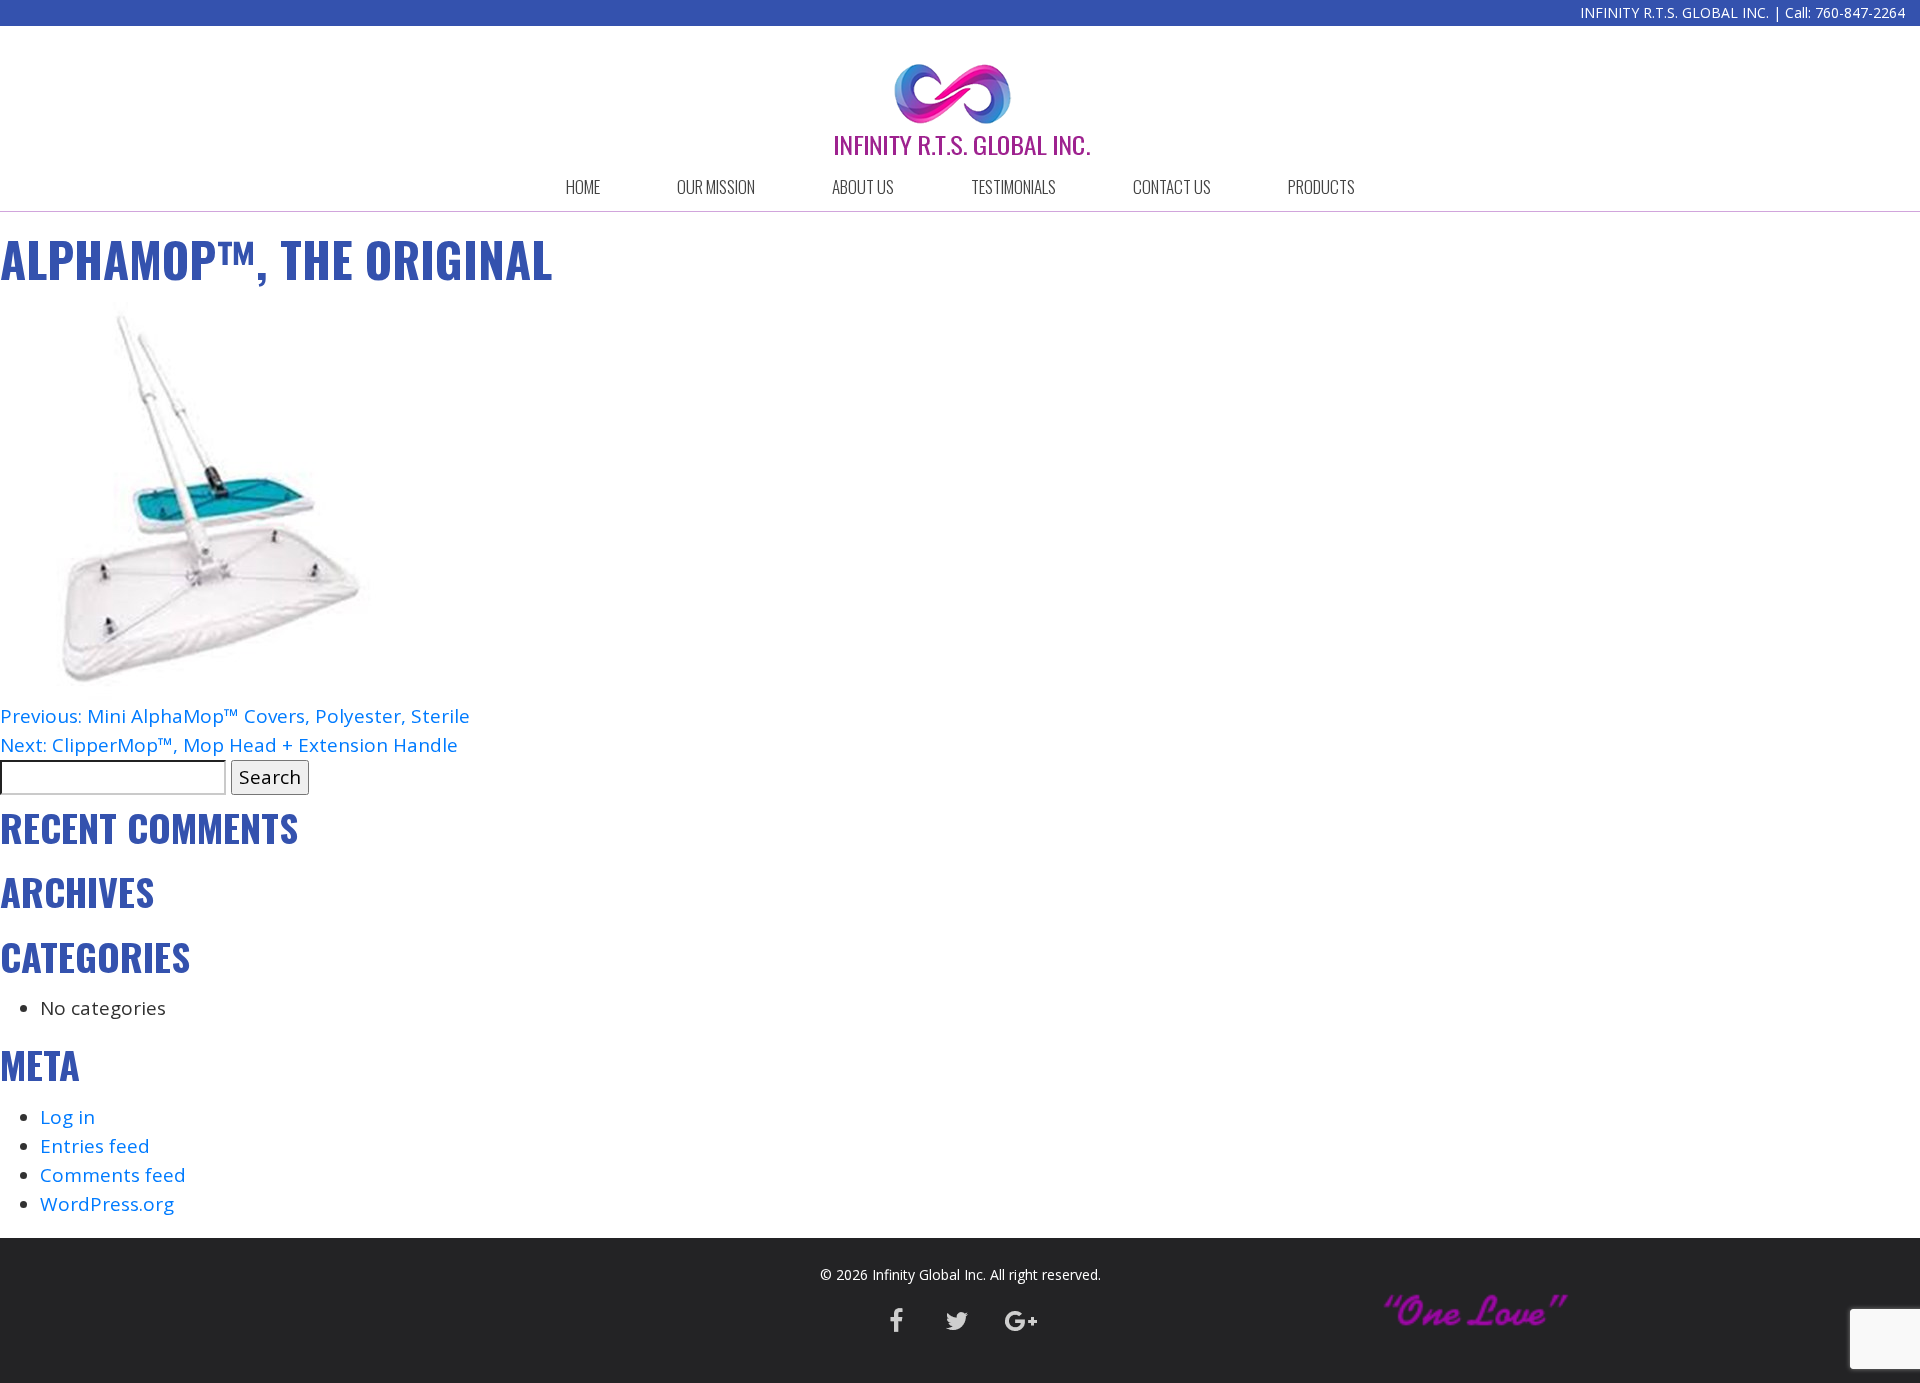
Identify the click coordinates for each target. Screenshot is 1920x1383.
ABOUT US (863, 186)
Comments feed (113, 1175)
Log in (67, 1117)
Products (1321, 186)
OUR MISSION (716, 186)
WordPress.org (107, 1204)
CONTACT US (1172, 186)
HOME (583, 186)
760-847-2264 (1860, 12)
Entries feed (95, 1146)
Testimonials (1013, 186)
